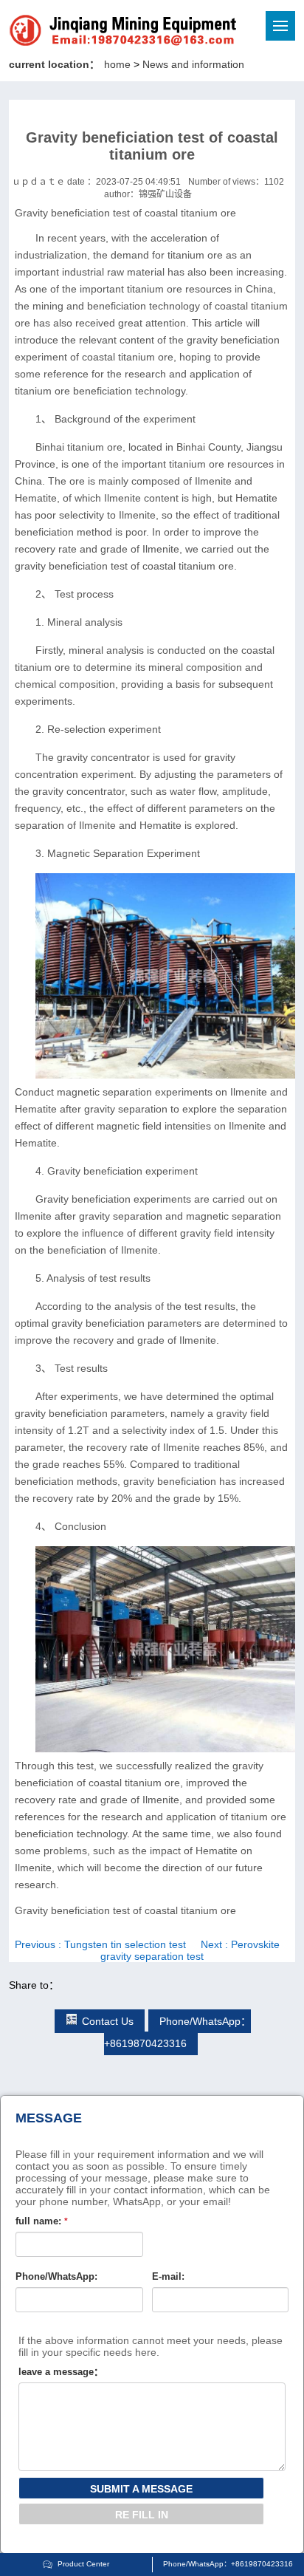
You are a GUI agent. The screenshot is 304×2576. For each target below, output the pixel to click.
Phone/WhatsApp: (56, 2276)
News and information (193, 64)
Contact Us (108, 2021)
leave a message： (61, 2372)
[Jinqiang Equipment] (73, 33)
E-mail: (168, 2276)
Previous (100, 1944)
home (117, 64)
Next (190, 1950)
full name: (42, 2221)
